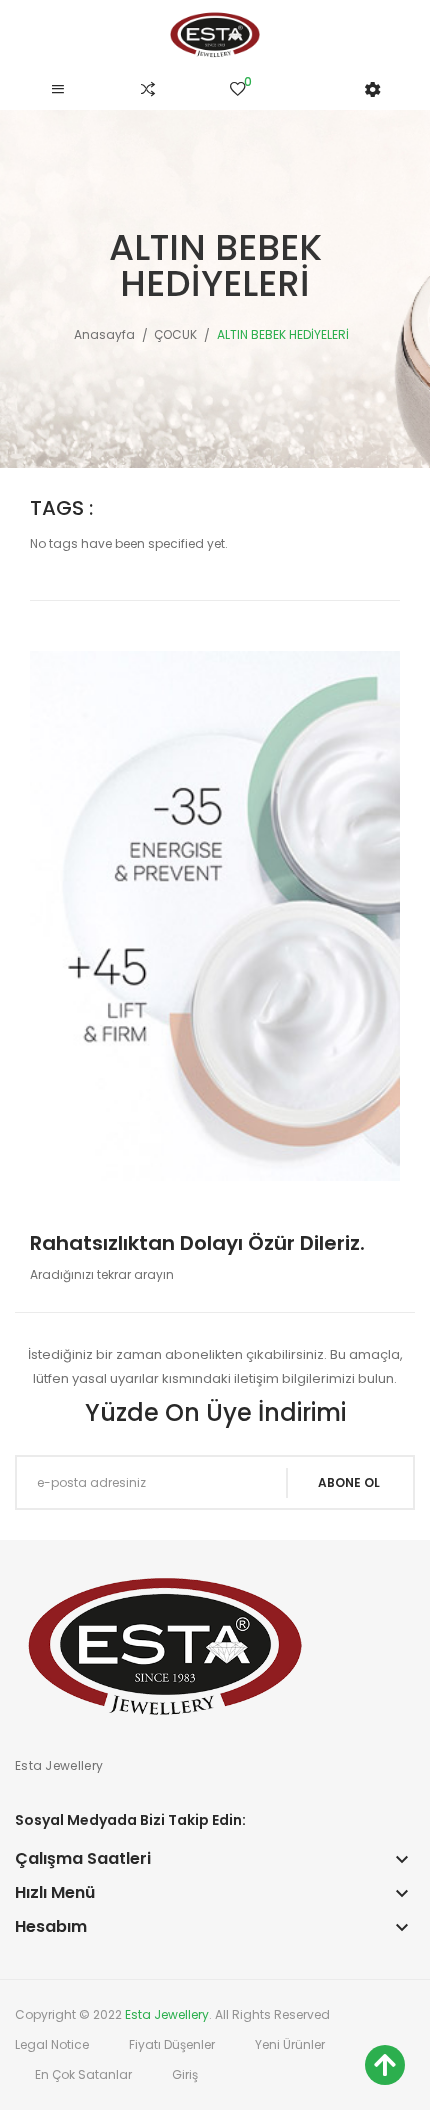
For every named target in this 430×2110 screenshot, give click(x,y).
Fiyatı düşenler (172, 2044)
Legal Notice (52, 2044)
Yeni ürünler (290, 2044)
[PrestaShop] (215, 914)
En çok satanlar (83, 2074)
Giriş (185, 2074)
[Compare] (148, 90)
